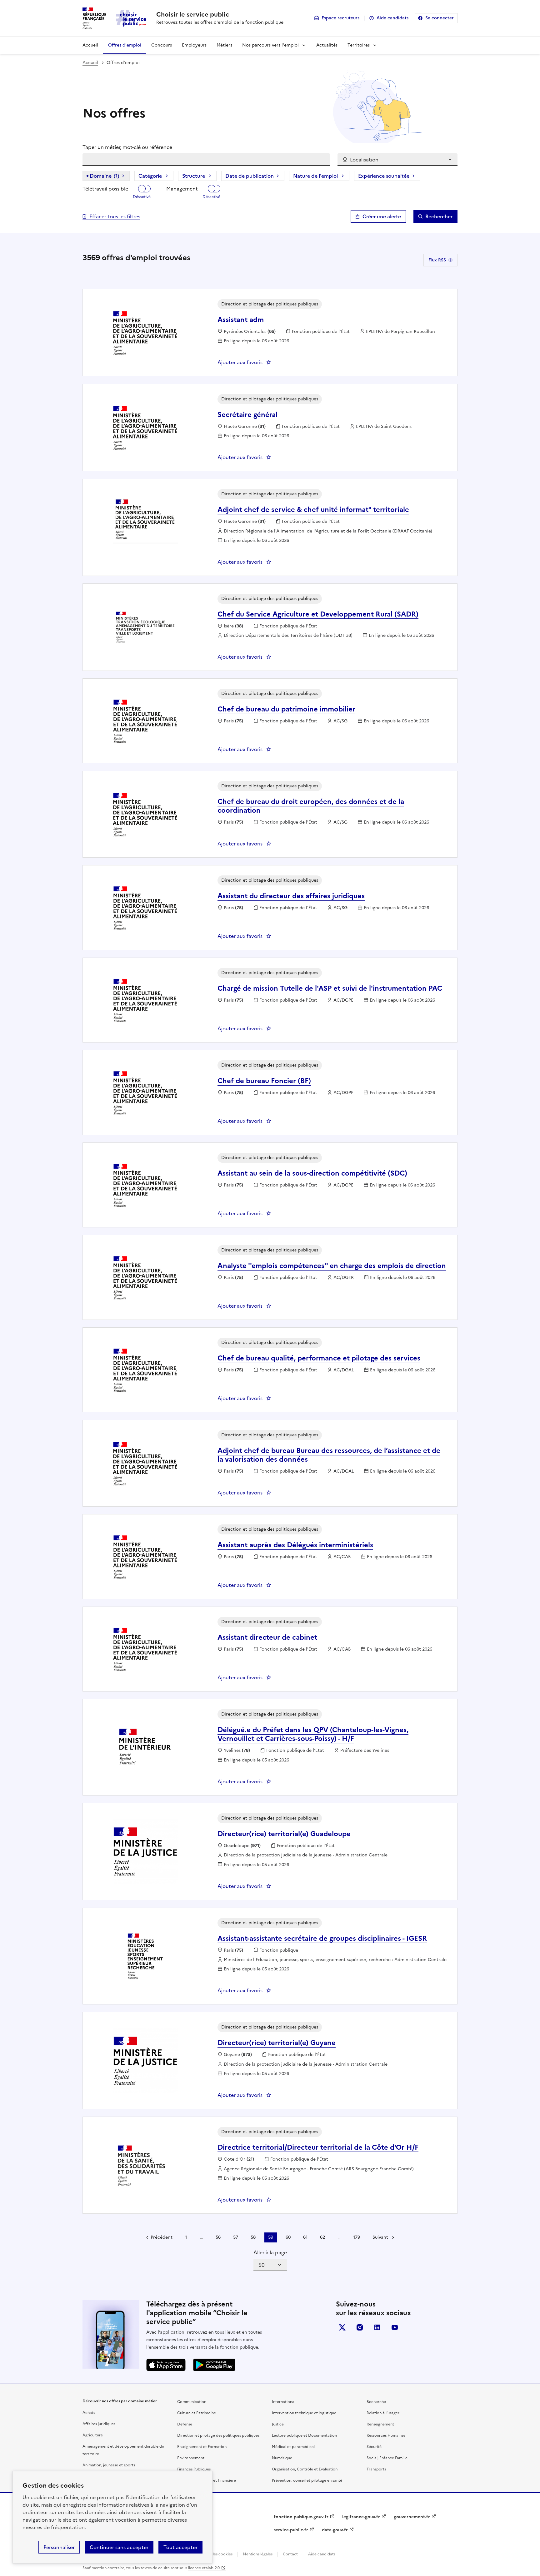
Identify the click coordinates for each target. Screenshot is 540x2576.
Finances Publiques (194, 2469)
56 (218, 2237)
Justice (278, 2424)
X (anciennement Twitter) (342, 2327)
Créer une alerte (382, 216)
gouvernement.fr (412, 2517)
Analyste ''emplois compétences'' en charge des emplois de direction (332, 1266)
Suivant (380, 2237)
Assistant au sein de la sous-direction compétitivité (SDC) (312, 1173)
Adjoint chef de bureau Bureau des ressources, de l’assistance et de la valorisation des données (329, 1455)
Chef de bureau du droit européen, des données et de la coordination (311, 806)
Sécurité (374, 2447)
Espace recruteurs (340, 18)
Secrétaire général (247, 415)
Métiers (224, 45)
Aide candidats (392, 18)
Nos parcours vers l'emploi (270, 45)
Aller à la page (270, 2252)
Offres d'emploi (125, 45)
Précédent (162, 2237)
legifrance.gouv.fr (361, 2517)
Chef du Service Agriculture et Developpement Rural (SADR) (318, 614)
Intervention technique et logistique (304, 2413)
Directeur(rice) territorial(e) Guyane (277, 2043)
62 (322, 2237)
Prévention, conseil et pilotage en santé (307, 2480)
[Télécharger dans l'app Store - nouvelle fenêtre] (166, 2365)
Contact (290, 2554)
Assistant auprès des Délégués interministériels (295, 1545)
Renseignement (380, 2424)
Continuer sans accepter (119, 2547)
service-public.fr (291, 2530)
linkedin (377, 2327)
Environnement (191, 2458)
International (284, 2402)
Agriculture (93, 2435)
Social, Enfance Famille (387, 2458)
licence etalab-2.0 (204, 2568)
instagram (360, 2327)
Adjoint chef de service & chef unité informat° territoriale (313, 510)
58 (253, 2237)
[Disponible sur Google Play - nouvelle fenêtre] (214, 2365)
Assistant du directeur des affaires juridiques (291, 896)
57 (236, 2237)
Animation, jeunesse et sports (109, 2465)
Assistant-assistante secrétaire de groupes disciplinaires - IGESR (322, 1938)
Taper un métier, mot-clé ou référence (127, 147)
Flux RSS (437, 260)
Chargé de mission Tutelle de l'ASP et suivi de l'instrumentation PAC (330, 988)
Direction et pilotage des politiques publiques (218, 2435)
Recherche (376, 2402)
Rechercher (439, 216)
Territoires (359, 45)
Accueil (90, 45)
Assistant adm (241, 320)
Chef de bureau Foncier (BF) (264, 1081)
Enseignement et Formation (202, 2447)
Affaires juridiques (99, 2424)
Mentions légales (258, 2554)
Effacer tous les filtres (115, 216)
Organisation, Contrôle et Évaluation (305, 2469)
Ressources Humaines (386, 2435)
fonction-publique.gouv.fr (301, 2517)
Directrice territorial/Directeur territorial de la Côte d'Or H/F (318, 2147)
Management (182, 189)
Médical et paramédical (293, 2447)
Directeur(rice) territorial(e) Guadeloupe (284, 1834)
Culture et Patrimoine (197, 2413)
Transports (376, 2469)
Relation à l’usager (383, 2413)
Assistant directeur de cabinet (267, 1637)
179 (357, 2237)
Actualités (327, 45)
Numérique (282, 2458)
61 (305, 2237)
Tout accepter (180, 2547)
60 (288, 2237)
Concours (162, 45)
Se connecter (440, 18)
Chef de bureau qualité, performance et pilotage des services (319, 1358)
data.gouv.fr (335, 2530)
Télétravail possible (105, 189)
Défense (185, 2424)
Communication (192, 2402)
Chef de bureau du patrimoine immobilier (286, 709)
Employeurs (194, 45)
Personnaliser (59, 2547)
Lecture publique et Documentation (304, 2435)
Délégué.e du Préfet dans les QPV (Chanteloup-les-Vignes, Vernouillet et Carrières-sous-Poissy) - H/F (313, 1734)
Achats (89, 2413)
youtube (395, 2327)
